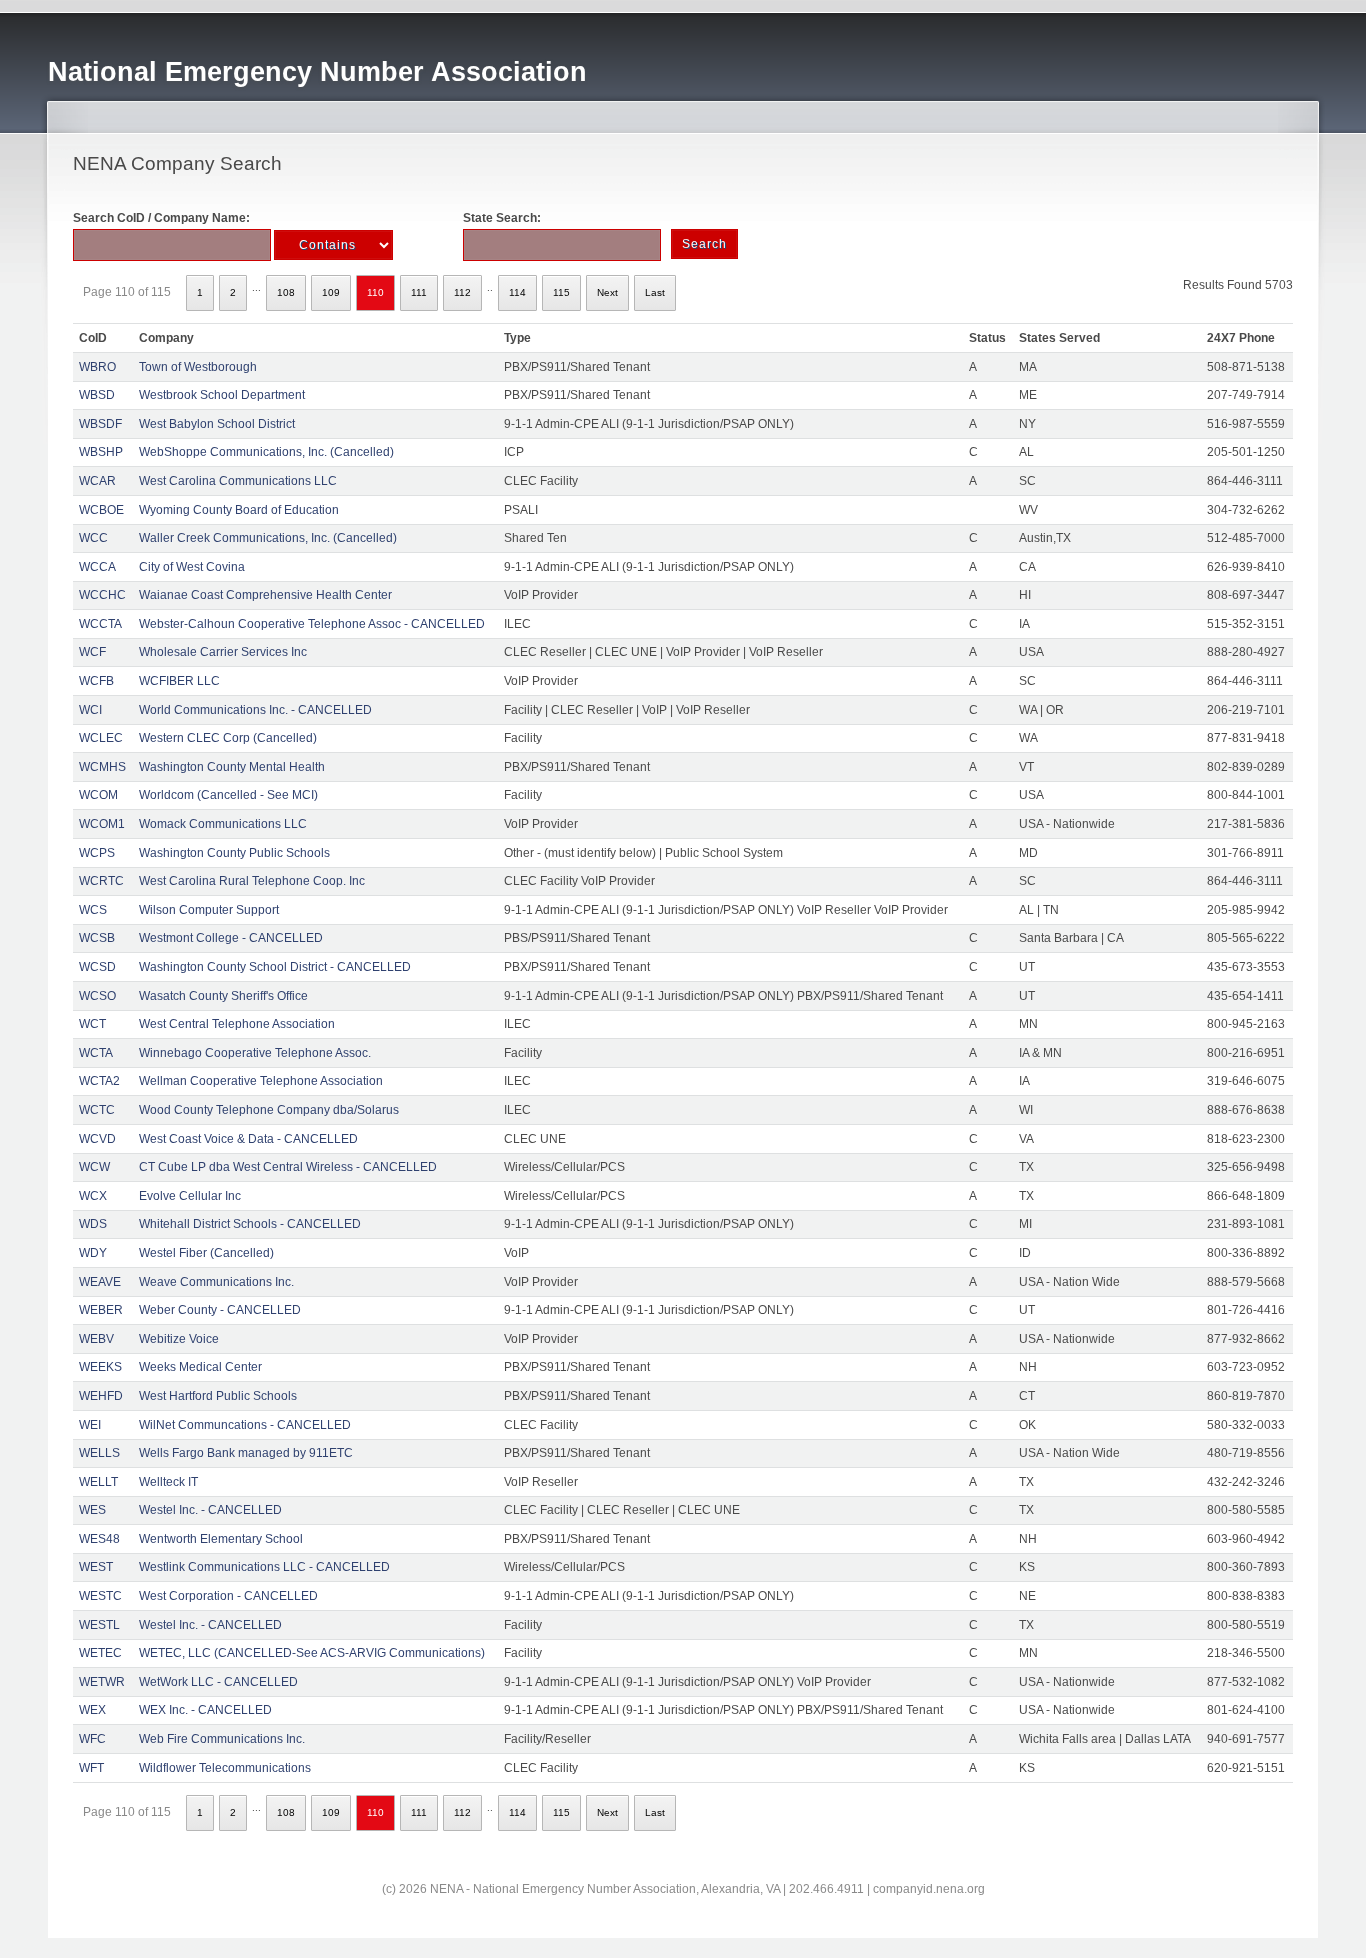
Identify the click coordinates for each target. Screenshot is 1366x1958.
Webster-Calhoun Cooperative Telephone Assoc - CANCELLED (312, 624)
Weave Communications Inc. (216, 1282)
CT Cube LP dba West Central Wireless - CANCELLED (288, 1167)
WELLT (98, 1482)
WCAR (97, 481)
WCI (90, 710)
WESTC (100, 1596)
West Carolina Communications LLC (238, 481)
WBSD (97, 395)
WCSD (97, 967)
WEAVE (100, 1282)
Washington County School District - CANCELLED (275, 967)
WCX (93, 1196)
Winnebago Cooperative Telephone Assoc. (255, 1053)
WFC (92, 1739)
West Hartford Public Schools (218, 1396)
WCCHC (102, 595)
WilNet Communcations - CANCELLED (245, 1425)
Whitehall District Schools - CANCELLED (250, 1224)
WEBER (101, 1310)
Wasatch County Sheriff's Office (223, 996)
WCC (93, 538)
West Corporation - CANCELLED (228, 1596)
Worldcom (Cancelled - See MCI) (228, 795)
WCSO (97, 996)
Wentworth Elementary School (221, 1539)
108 (286, 292)
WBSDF (100, 424)
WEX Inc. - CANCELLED (205, 1710)
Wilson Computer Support (209, 910)
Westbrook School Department (222, 395)
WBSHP (101, 452)
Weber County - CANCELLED (220, 1310)
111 (419, 292)
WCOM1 (102, 824)
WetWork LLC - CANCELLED (218, 1682)
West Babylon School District (217, 424)
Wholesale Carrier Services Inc (223, 652)
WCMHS (102, 767)
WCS (93, 910)
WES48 (99, 1539)
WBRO (97, 367)
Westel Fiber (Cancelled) (206, 1253)
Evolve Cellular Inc (190, 1196)
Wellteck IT (168, 1482)
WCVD (97, 1139)
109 (331, 292)
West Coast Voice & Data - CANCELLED (248, 1139)
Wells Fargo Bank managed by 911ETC (246, 1453)
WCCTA (100, 624)
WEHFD (101, 1396)
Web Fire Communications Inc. (222, 1739)
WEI (90, 1425)
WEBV (96, 1339)
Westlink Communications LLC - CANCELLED (264, 1567)
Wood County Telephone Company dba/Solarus (269, 1110)
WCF (92, 652)
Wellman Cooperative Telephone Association (261, 1081)
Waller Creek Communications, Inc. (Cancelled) (268, 538)
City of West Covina (192, 567)
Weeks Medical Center (200, 1367)
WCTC (97, 1110)
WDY (93, 1253)
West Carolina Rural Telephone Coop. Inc (252, 881)
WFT (91, 1768)
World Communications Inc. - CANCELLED (255, 710)
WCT (92, 1024)
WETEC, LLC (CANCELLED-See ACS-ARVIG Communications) (312, 1653)
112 (462, 292)
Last (655, 292)
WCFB (96, 681)
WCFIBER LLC (179, 681)
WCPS (97, 853)
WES (92, 1510)
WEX (92, 1710)
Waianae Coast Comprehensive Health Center (265, 595)
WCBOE (101, 510)
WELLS (99, 1453)
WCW (94, 1167)
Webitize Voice (179, 1339)
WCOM (98, 795)
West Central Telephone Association (237, 1024)
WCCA (97, 567)
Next (607, 292)
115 (561, 292)
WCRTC (101, 881)
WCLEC (101, 738)
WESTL (99, 1625)
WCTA (96, 1053)
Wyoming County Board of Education (239, 510)
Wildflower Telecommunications (225, 1768)
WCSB (97, 938)
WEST (96, 1567)
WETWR (102, 1682)
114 (517, 292)
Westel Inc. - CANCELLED (210, 1510)
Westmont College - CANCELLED (231, 938)
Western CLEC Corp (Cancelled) (228, 738)
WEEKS (100, 1367)
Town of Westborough (198, 367)
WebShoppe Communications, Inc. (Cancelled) (266, 452)
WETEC (100, 1653)
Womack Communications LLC (223, 824)
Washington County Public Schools (234, 853)
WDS (93, 1224)
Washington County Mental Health (232, 767)
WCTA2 (99, 1081)
